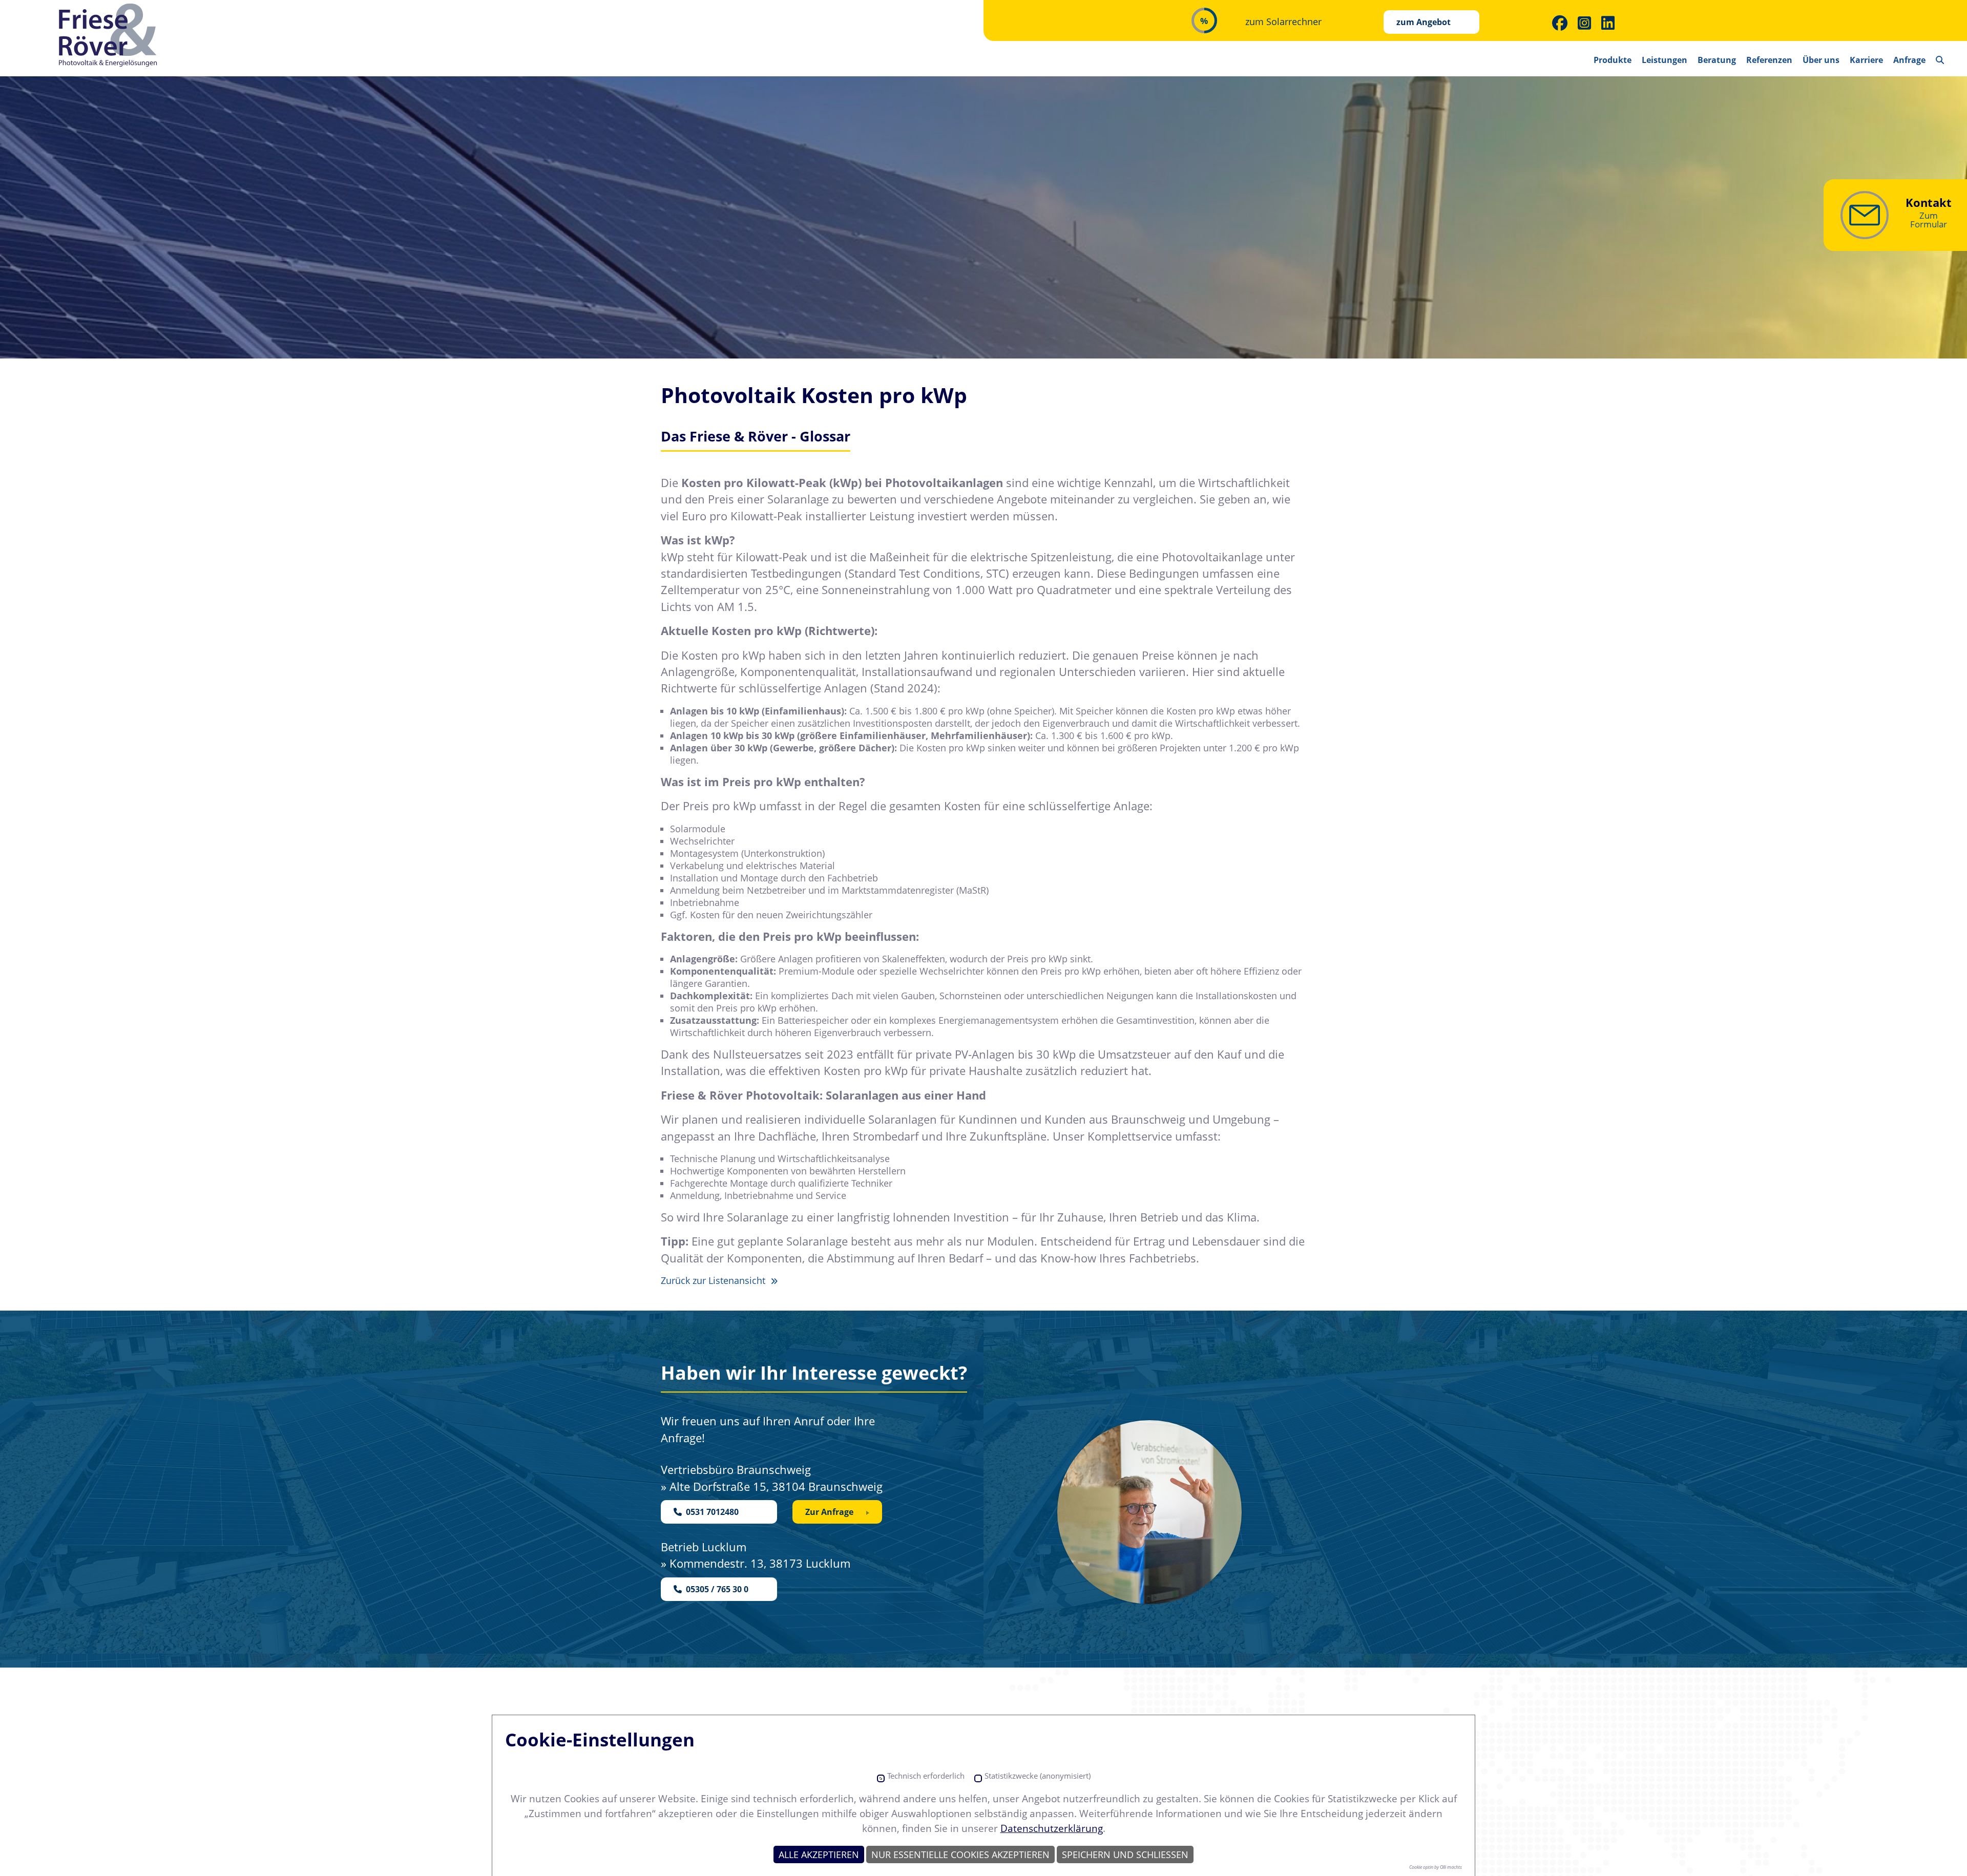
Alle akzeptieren (819, 1854)
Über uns (1821, 60)
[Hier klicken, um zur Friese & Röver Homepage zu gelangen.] (109, 36)
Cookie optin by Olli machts (1436, 1867)
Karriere (1866, 60)
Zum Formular (1929, 220)
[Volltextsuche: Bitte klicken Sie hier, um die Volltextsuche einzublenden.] (1940, 56)
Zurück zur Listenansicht (714, 1280)
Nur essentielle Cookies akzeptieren (960, 1854)
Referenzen (1769, 60)
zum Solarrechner (1283, 22)
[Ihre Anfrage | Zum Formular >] (1865, 215)
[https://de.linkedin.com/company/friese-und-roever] (1608, 23)
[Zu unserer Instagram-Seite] (1584, 23)
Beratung (1717, 60)
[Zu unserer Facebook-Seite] (1560, 23)
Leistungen (1665, 60)
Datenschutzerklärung (1052, 1828)
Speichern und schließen (1125, 1854)
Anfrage (1909, 60)
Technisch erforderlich (926, 1776)
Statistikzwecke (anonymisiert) (1038, 1776)
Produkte (1613, 60)
